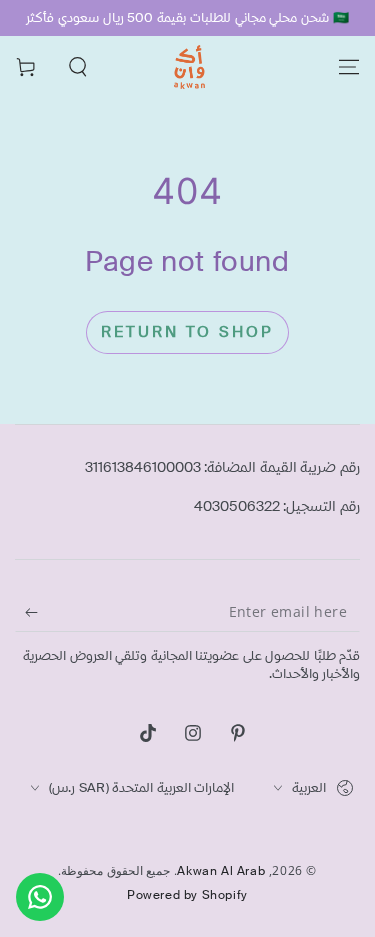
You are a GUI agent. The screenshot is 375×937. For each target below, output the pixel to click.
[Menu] (349, 67)
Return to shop (187, 332)
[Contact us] (40, 897)
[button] (78, 67)
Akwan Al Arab (221, 871)
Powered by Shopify (187, 895)
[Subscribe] (26, 612)
